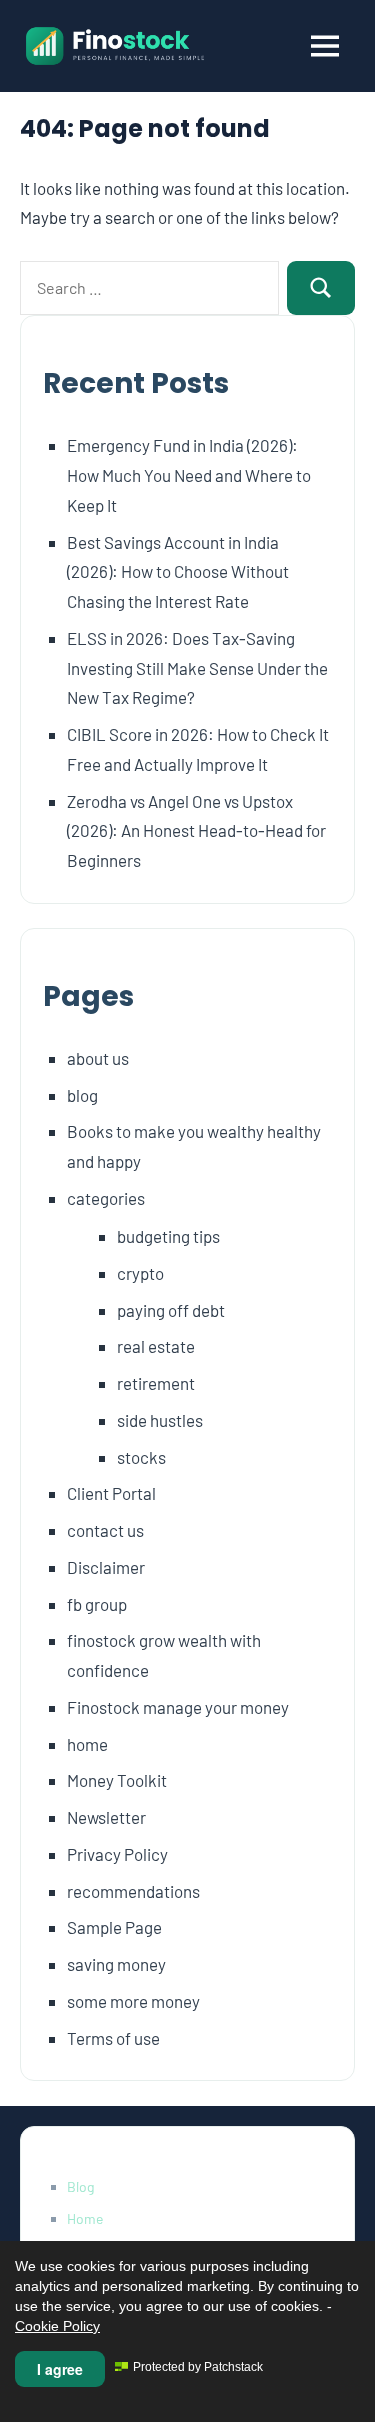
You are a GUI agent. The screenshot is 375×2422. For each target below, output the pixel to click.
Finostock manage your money (178, 1707)
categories (106, 1198)
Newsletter (106, 1817)
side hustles (160, 1420)
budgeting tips (168, 1236)
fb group (97, 1604)
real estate (156, 1346)
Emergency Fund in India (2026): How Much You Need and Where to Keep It (189, 475)
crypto (140, 1273)
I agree (60, 2369)
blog (82, 1095)
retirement (156, 1383)
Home (85, 2218)
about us (98, 1058)
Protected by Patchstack (198, 2367)
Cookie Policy (57, 2326)
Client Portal (111, 1493)
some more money (133, 2001)
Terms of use (113, 2038)
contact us (105, 1530)
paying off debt (171, 1310)
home (87, 1744)
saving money (116, 1964)
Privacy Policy (117, 1854)
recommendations (133, 1891)
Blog (80, 2186)
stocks (141, 1457)
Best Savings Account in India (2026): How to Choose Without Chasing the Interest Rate (178, 572)
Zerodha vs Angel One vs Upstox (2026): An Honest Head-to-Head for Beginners (196, 831)
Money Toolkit (117, 1780)
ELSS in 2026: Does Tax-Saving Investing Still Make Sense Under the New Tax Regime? (197, 668)
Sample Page (114, 1927)
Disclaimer (106, 1567)
